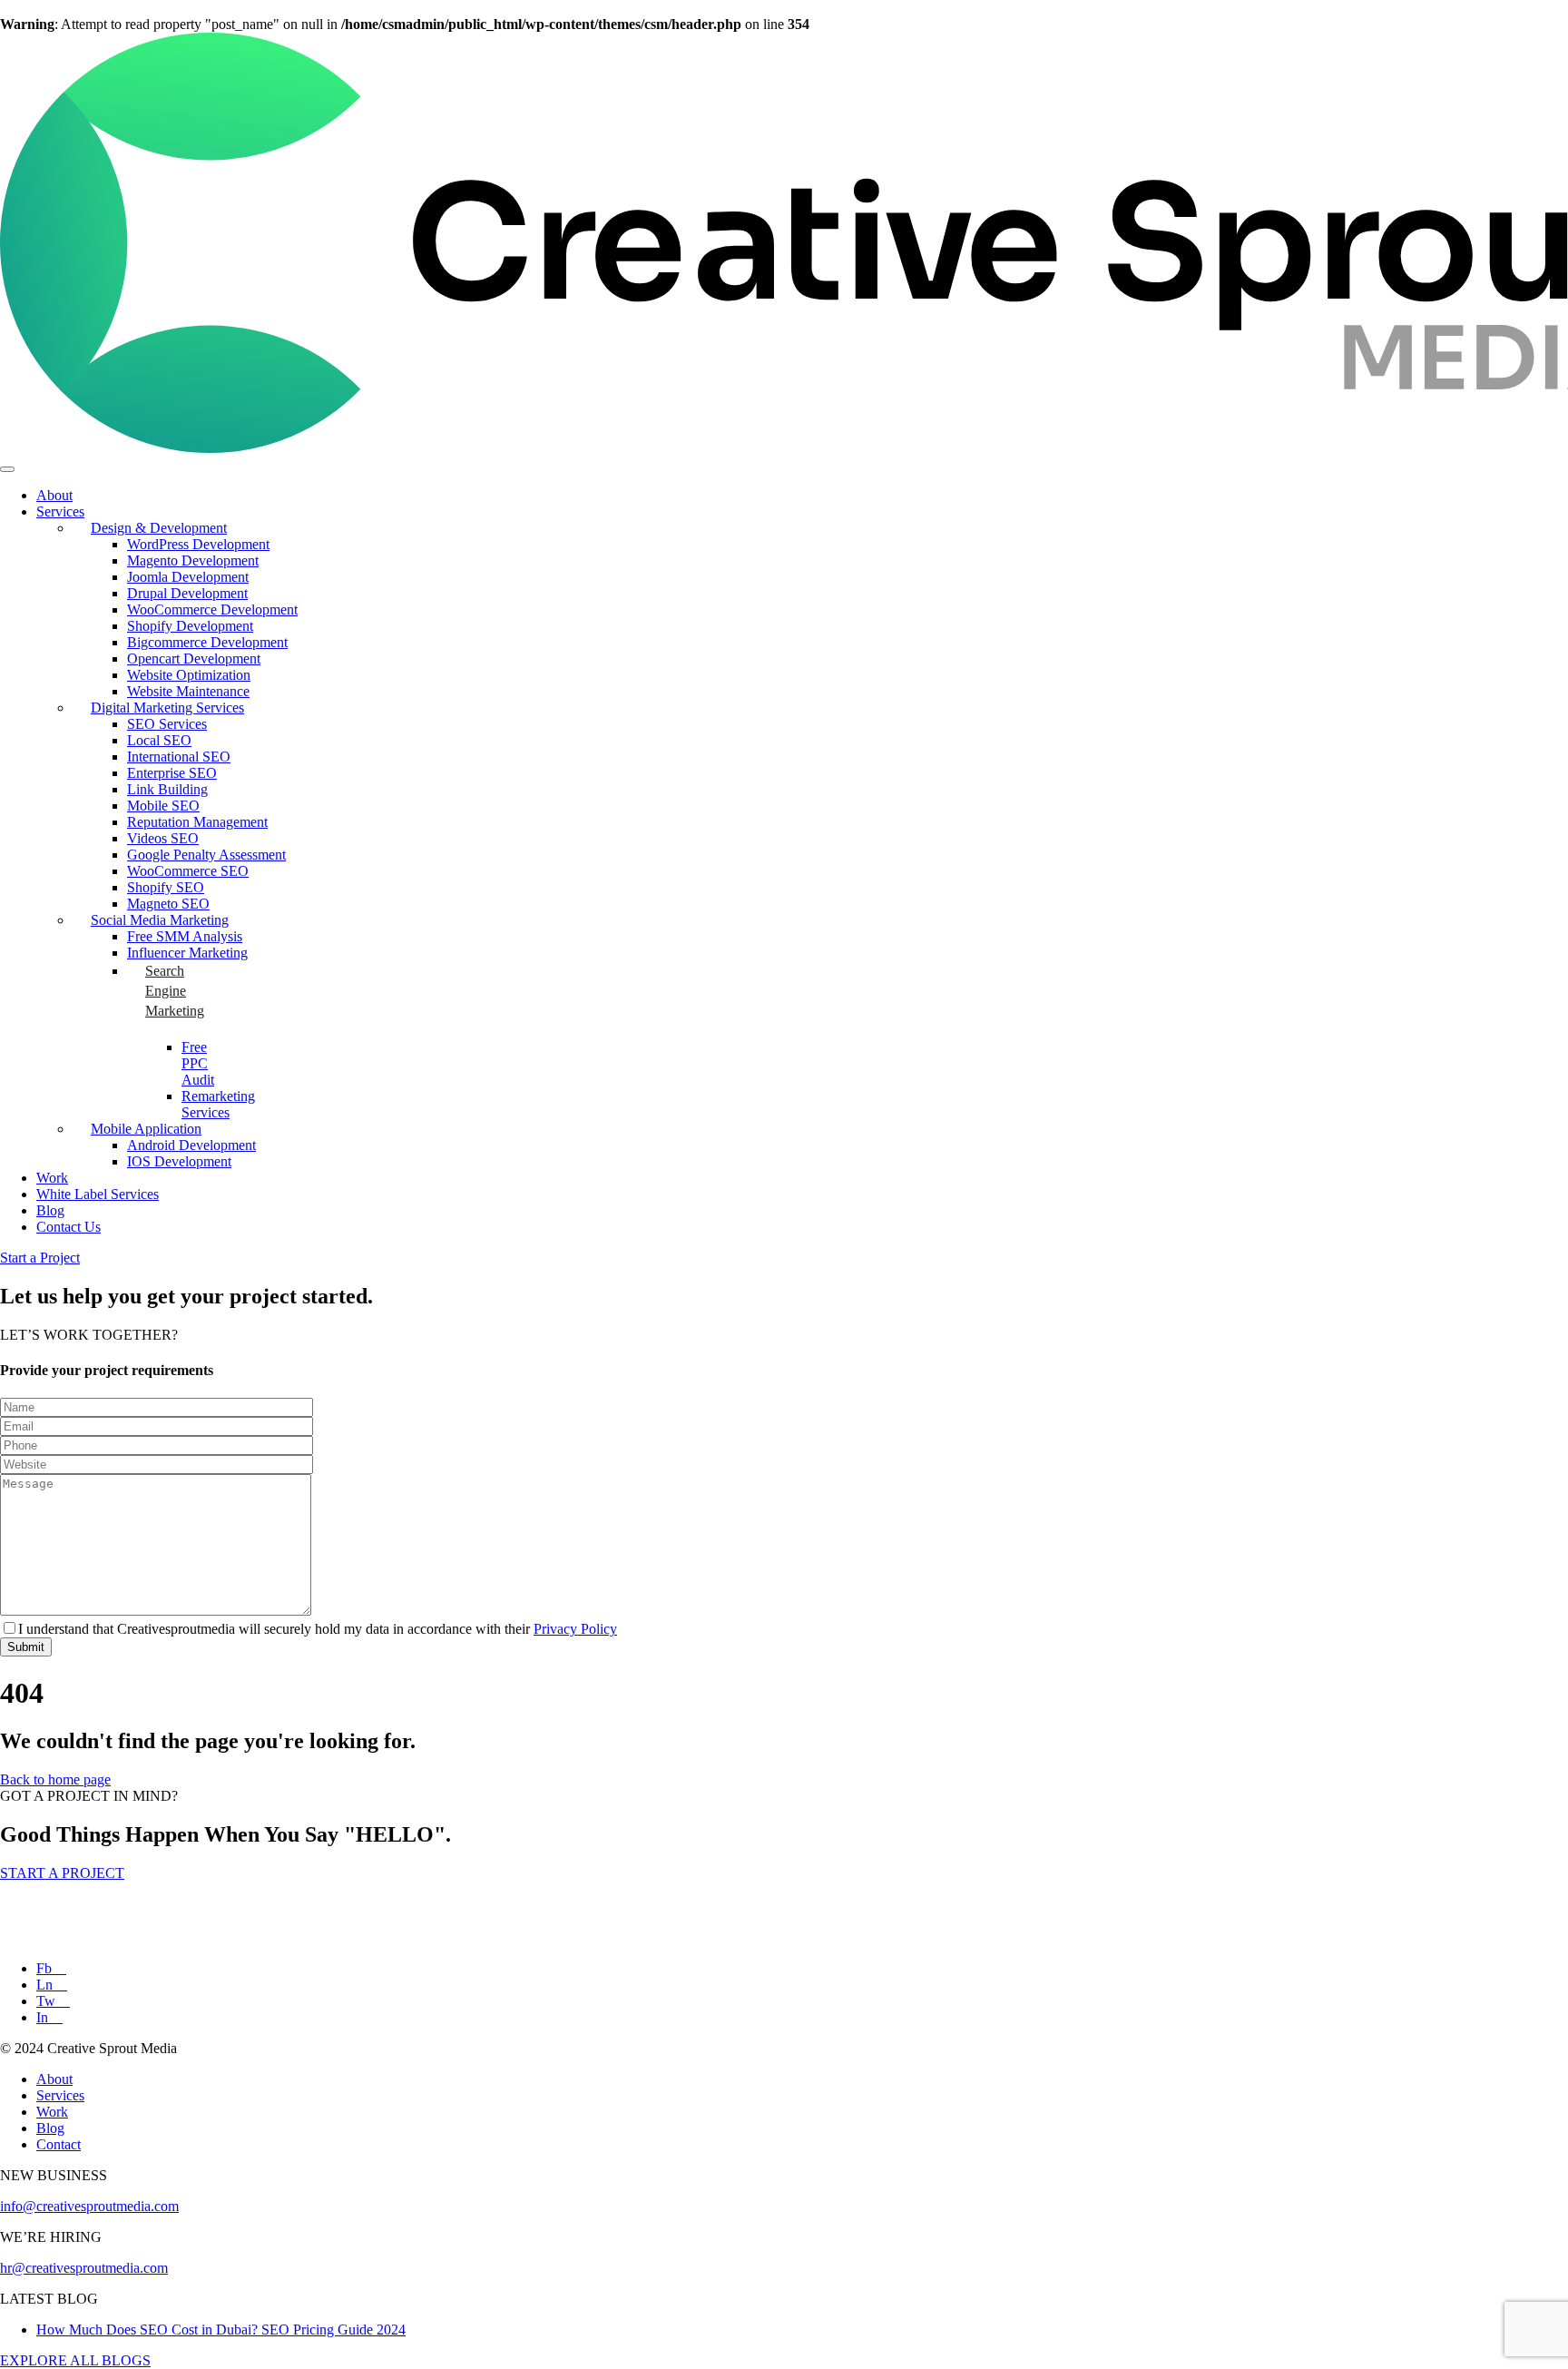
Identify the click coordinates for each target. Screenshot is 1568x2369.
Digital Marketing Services (167, 708)
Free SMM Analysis (185, 936)
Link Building (167, 789)
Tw (48, 2001)
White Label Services (98, 1194)
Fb (46, 1968)
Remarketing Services (218, 1104)
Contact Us (69, 1227)
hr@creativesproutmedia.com (84, 2268)
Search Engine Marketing (171, 991)
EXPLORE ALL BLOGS (75, 2360)
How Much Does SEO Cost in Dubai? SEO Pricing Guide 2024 (221, 2330)
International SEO (179, 757)
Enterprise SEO (172, 773)
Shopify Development (190, 626)
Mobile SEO (163, 806)
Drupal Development (187, 593)
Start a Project (40, 1258)
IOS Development (179, 1161)
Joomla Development (188, 577)
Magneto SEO (168, 904)
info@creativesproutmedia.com (89, 2206)
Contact (59, 2144)
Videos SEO (163, 838)
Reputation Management (197, 822)
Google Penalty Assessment (206, 855)
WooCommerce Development (212, 609)
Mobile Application (146, 1129)
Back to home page (55, 1779)
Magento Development (193, 560)
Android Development (191, 1145)
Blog (50, 1210)
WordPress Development (198, 544)
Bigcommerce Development (207, 642)
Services (60, 511)
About (54, 495)
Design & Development (159, 528)
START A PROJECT (62, 1873)
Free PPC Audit (198, 1063)
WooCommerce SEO (188, 871)
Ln (46, 1985)
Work (52, 1178)
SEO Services (167, 724)
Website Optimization (189, 675)
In (44, 2017)
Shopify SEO (166, 887)
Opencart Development (194, 659)
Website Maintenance (188, 691)
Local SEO (159, 740)
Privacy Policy (575, 1629)
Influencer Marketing (187, 953)
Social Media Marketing (160, 920)
